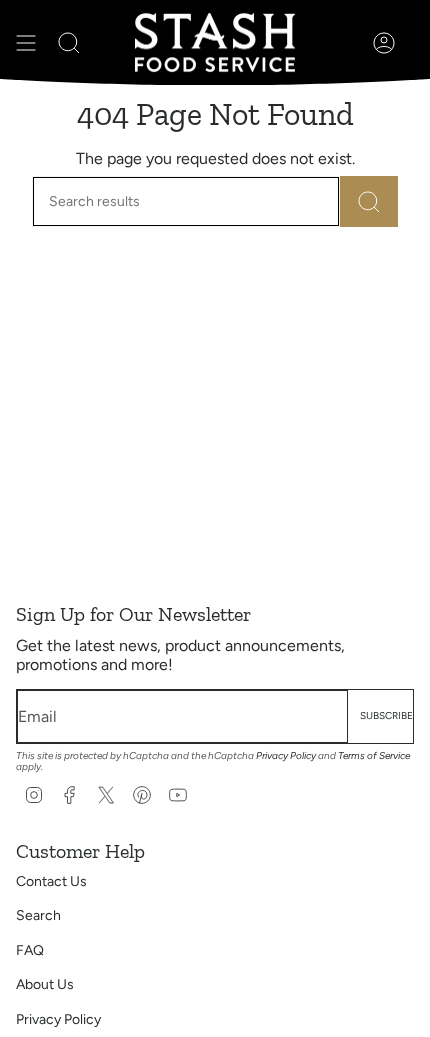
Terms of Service (374, 755)
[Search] (369, 201)
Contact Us (51, 881)
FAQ (30, 950)
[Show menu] (26, 42)
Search (38, 915)
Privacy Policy (286, 755)
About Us (45, 984)
